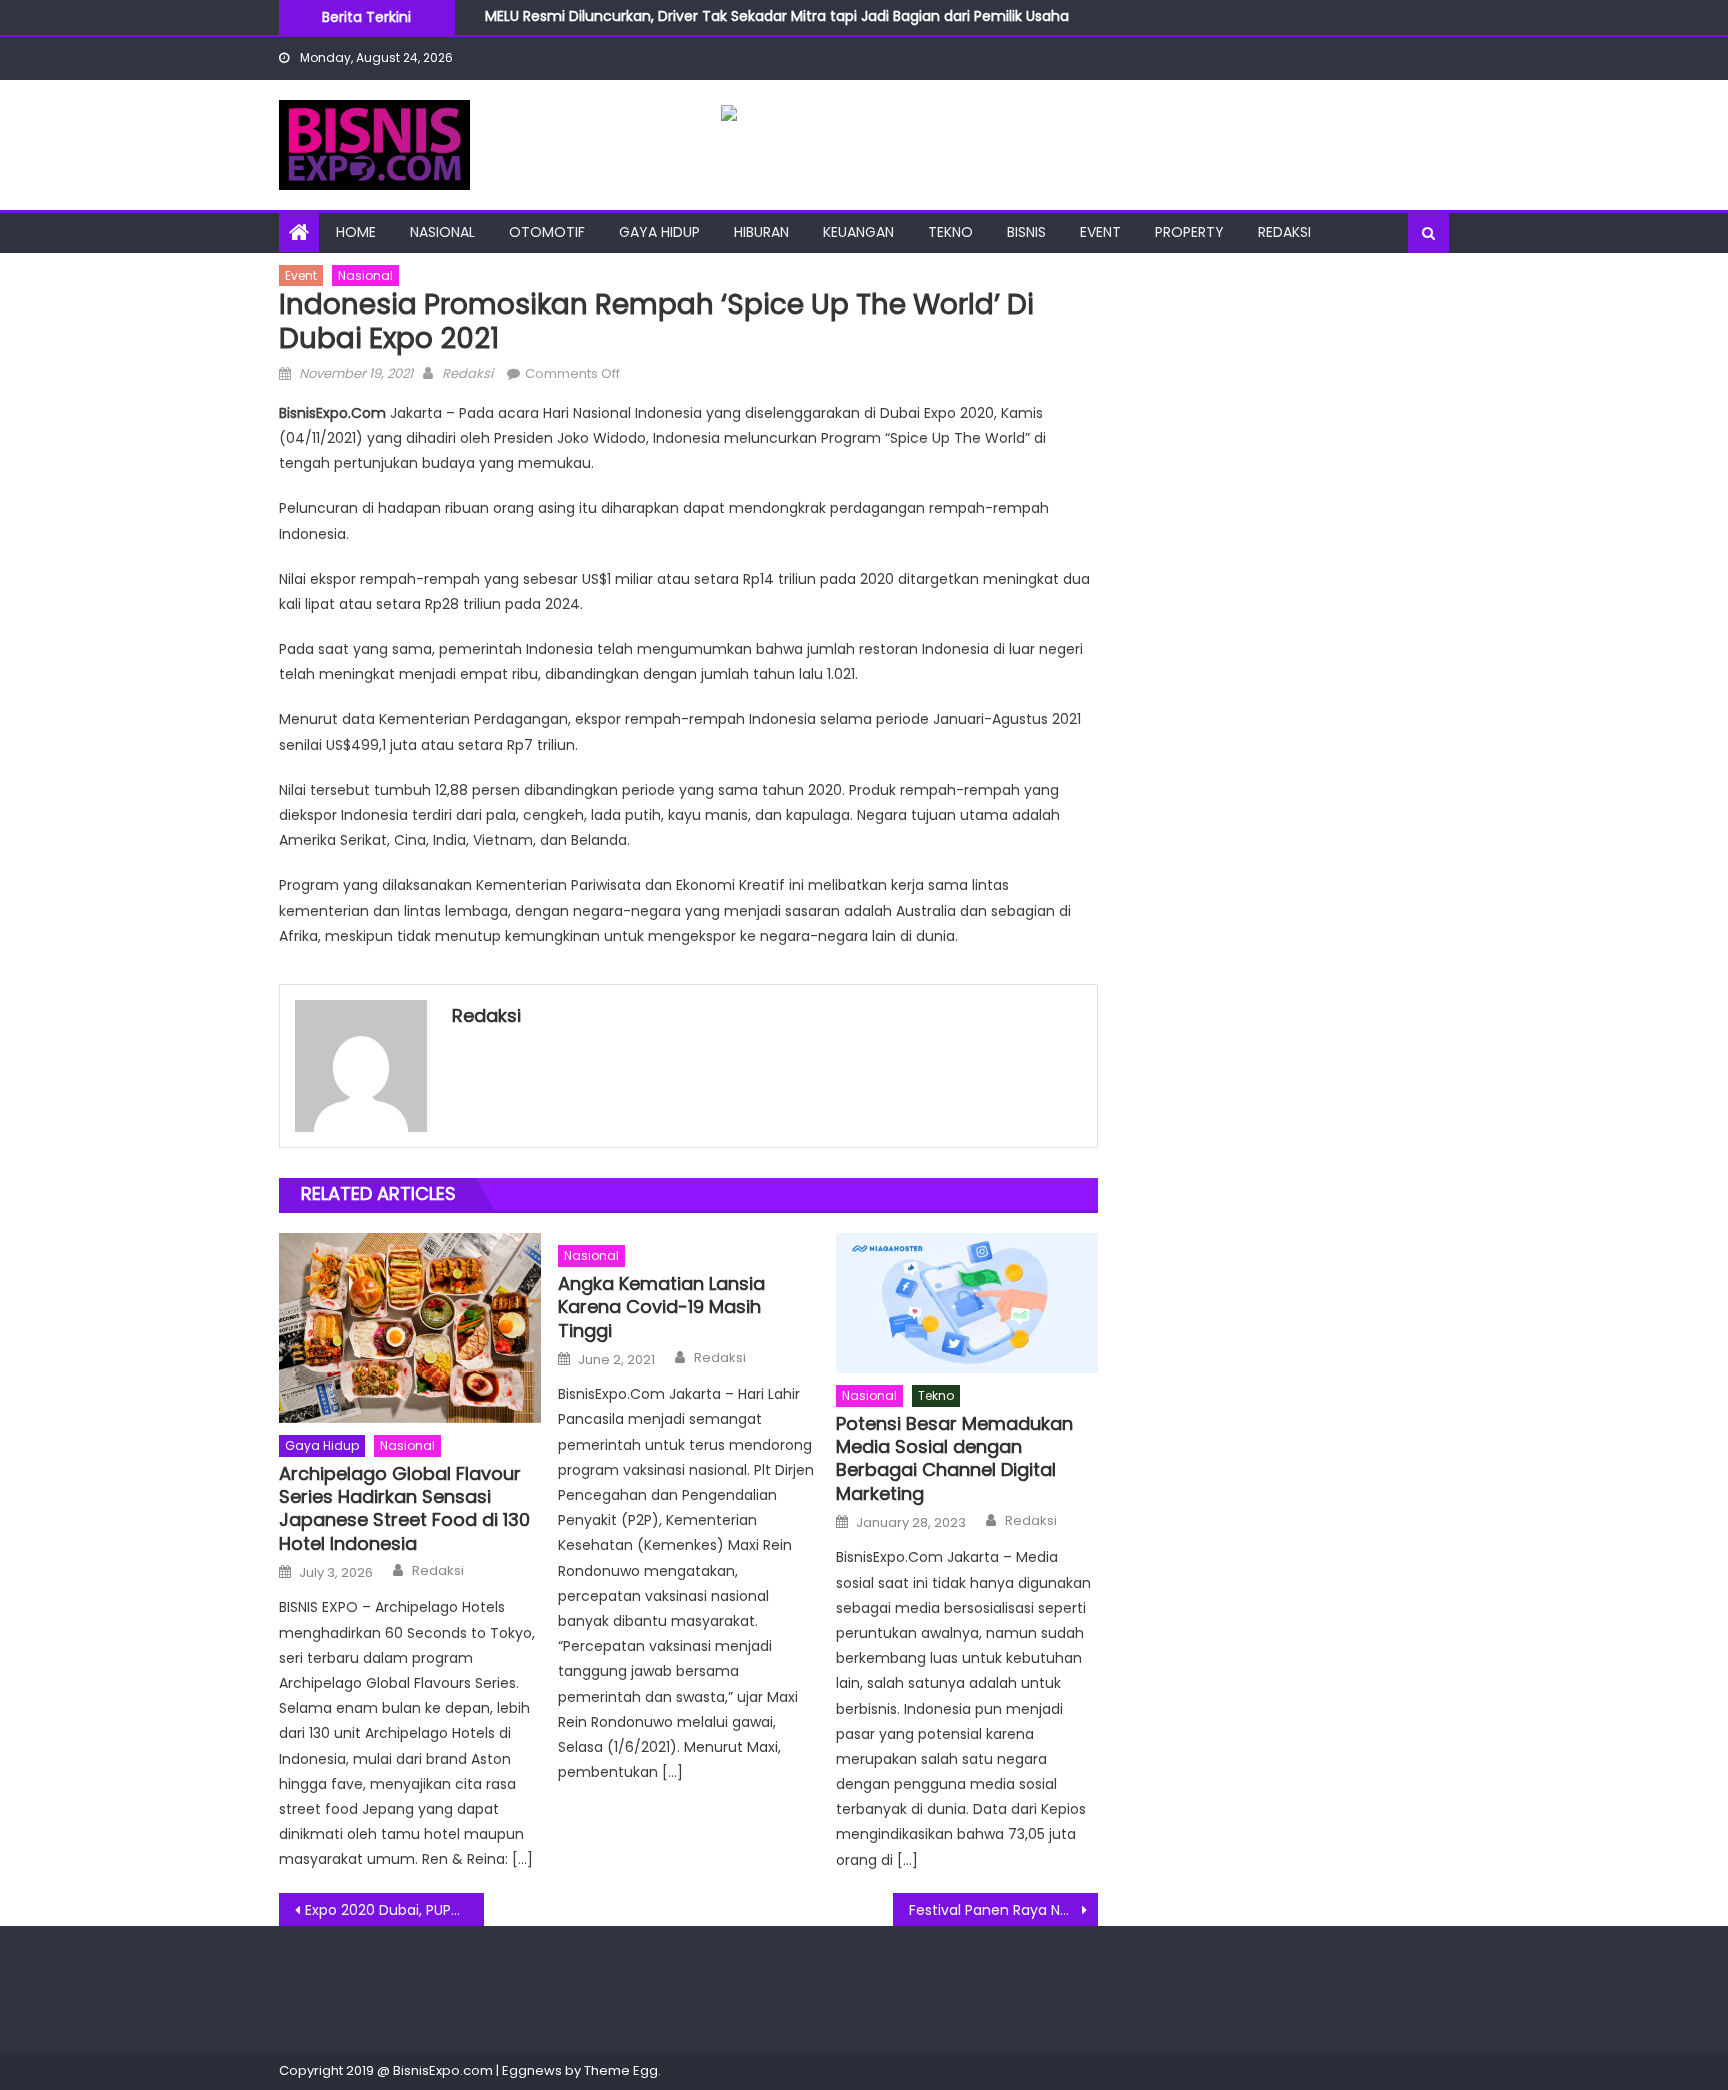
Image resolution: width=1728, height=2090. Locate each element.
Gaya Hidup (659, 232)
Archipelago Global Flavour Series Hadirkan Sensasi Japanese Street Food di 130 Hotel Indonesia (404, 1509)
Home (356, 232)
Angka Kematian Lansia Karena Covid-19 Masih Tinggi (661, 1307)
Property (1189, 232)
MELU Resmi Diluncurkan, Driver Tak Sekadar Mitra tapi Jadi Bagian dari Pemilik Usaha (777, 12)
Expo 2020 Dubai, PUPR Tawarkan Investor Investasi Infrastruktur (394, 1910)
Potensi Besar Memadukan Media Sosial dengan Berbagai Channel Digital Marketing (954, 1459)
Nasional (442, 232)
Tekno (950, 232)
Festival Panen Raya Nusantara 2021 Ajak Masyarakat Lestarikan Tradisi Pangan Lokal (1003, 1910)
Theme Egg (621, 2070)
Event (1100, 232)
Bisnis (1026, 232)
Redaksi (1284, 232)
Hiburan (761, 232)
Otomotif (547, 232)
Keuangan (858, 232)
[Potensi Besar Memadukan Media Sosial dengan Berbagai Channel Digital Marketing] (967, 1303)
